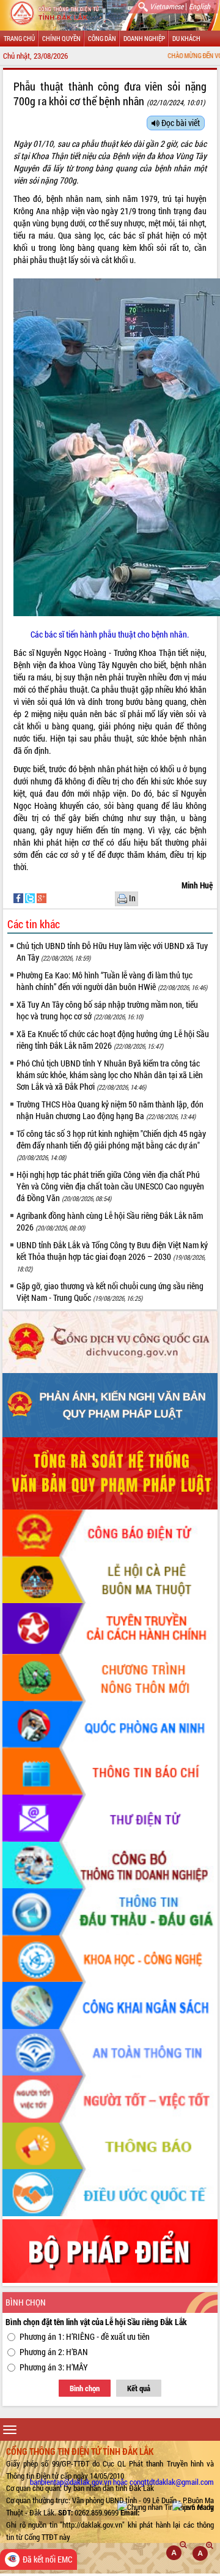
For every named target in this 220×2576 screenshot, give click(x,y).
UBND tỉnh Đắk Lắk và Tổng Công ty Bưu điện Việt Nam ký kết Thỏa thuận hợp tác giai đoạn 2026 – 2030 (112, 1256)
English (200, 6)
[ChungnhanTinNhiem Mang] (166, 2507)
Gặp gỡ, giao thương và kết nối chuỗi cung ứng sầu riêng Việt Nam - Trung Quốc (110, 1292)
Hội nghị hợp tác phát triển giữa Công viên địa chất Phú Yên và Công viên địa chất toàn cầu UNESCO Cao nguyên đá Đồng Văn (110, 1186)
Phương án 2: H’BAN (54, 2352)
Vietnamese (167, 6)
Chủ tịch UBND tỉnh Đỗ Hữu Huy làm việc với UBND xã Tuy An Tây (112, 951)
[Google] (42, 897)
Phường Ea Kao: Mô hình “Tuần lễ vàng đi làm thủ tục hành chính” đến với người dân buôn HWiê (112, 981)
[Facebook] (19, 897)
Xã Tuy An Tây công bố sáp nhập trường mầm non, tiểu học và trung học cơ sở (107, 1010)
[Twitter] (31, 897)
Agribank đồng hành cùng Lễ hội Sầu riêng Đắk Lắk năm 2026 (110, 1221)
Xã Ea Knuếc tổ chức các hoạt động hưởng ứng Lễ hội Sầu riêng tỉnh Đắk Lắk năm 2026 (113, 1040)
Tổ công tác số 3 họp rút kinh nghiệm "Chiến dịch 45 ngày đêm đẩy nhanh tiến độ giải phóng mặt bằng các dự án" (111, 1145)
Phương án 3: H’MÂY (54, 2367)
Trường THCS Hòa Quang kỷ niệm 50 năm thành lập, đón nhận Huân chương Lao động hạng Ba (110, 1110)
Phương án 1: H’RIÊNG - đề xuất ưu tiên (85, 2336)
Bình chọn (85, 2388)
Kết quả (139, 2388)
